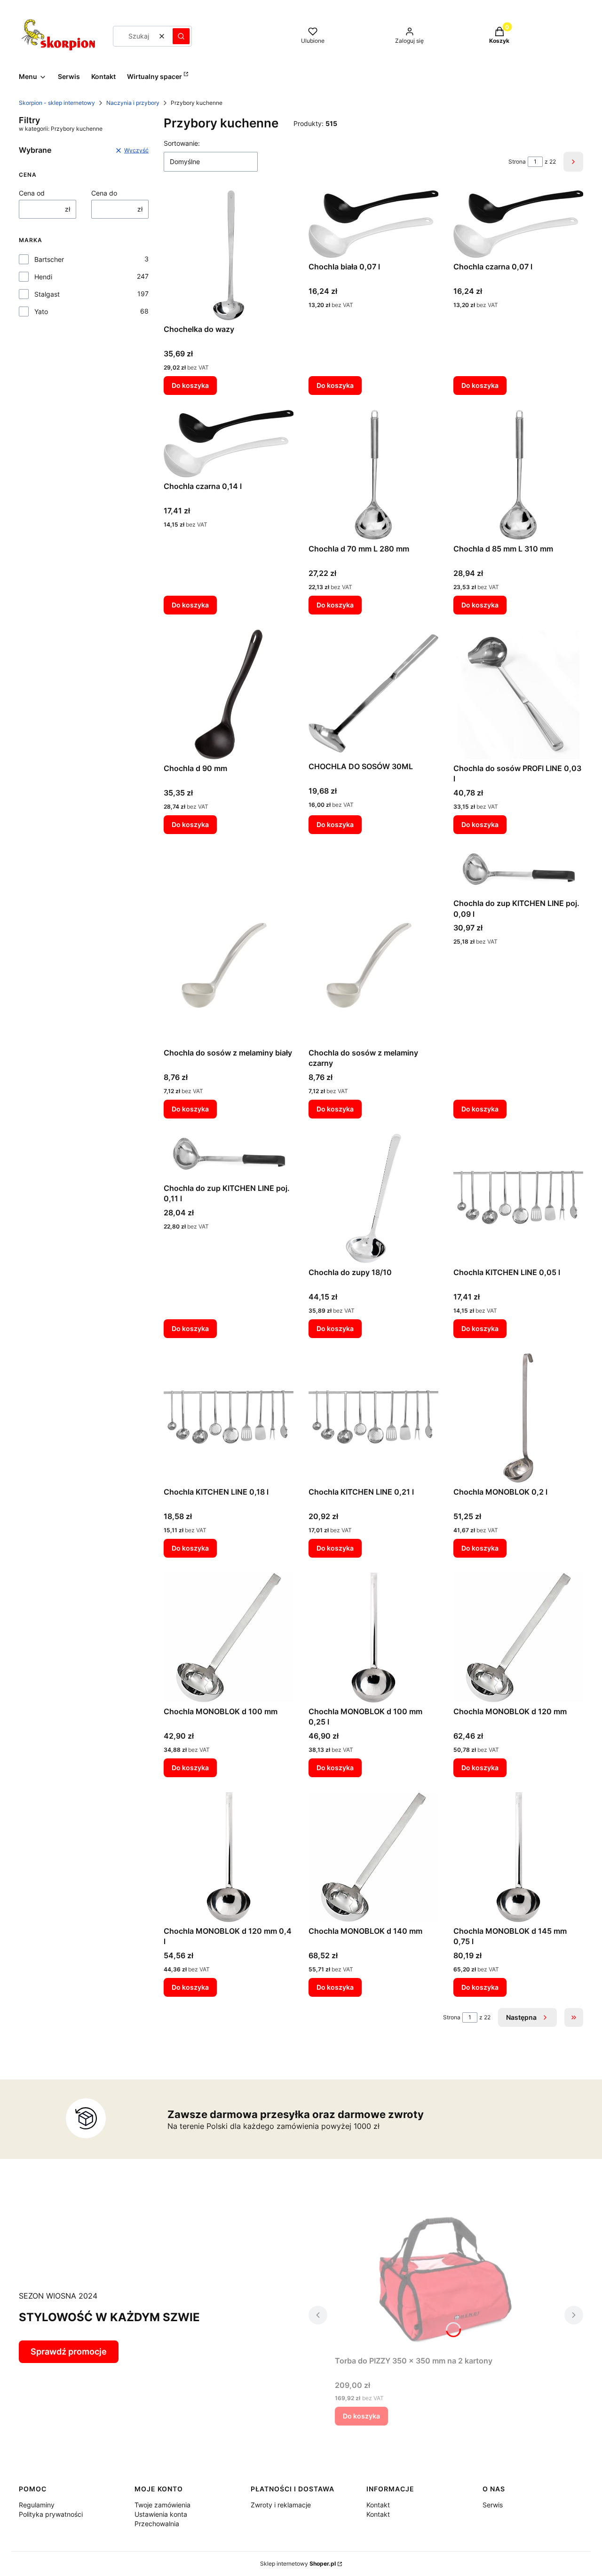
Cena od (32, 193)
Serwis (493, 2505)
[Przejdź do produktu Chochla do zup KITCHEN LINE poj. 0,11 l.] (229, 1156)
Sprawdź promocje (69, 2351)
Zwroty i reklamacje (281, 2505)
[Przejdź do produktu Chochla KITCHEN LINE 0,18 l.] (229, 1418)
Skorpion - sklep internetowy (57, 103)
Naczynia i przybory (133, 103)
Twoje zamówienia (162, 2505)
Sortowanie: (182, 143)
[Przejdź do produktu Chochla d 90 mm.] (229, 694)
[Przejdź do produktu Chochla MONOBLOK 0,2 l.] (518, 1418)
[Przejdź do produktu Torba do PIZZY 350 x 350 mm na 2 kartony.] (446, 2278)
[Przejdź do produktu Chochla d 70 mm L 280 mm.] (373, 475)
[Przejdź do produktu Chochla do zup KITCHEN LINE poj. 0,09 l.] (518, 872)
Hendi (43, 277)
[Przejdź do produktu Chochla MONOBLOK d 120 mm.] (518, 1638)
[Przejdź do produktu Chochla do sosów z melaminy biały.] (229, 946)
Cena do (104, 193)
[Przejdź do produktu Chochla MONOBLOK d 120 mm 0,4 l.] (229, 1857)
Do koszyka (190, 385)
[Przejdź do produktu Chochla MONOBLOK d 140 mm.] (373, 1857)
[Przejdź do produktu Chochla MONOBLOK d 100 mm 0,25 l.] (373, 1638)
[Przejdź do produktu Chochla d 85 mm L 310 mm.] (518, 475)
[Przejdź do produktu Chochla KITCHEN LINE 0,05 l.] (518, 1198)
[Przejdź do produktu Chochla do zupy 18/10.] (373, 1198)
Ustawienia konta (161, 2514)
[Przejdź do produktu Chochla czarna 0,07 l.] (518, 224)
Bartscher (49, 259)
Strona (517, 161)
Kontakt (378, 2505)
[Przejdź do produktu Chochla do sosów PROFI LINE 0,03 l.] (518, 694)
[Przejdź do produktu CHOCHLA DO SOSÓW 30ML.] (373, 694)
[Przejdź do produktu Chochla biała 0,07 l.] (373, 224)
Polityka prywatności (51, 2514)
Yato (41, 311)
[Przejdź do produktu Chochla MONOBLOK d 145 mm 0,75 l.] (518, 1857)
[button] (181, 36)
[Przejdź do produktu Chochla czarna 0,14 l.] (229, 444)
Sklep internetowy (298, 2564)
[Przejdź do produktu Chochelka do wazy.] (229, 255)
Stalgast (47, 294)
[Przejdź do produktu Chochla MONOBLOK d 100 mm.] (229, 1638)
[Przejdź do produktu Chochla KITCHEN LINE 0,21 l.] (373, 1418)
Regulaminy (37, 2505)
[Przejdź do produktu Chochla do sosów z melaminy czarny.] (373, 946)
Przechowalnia (157, 2524)
